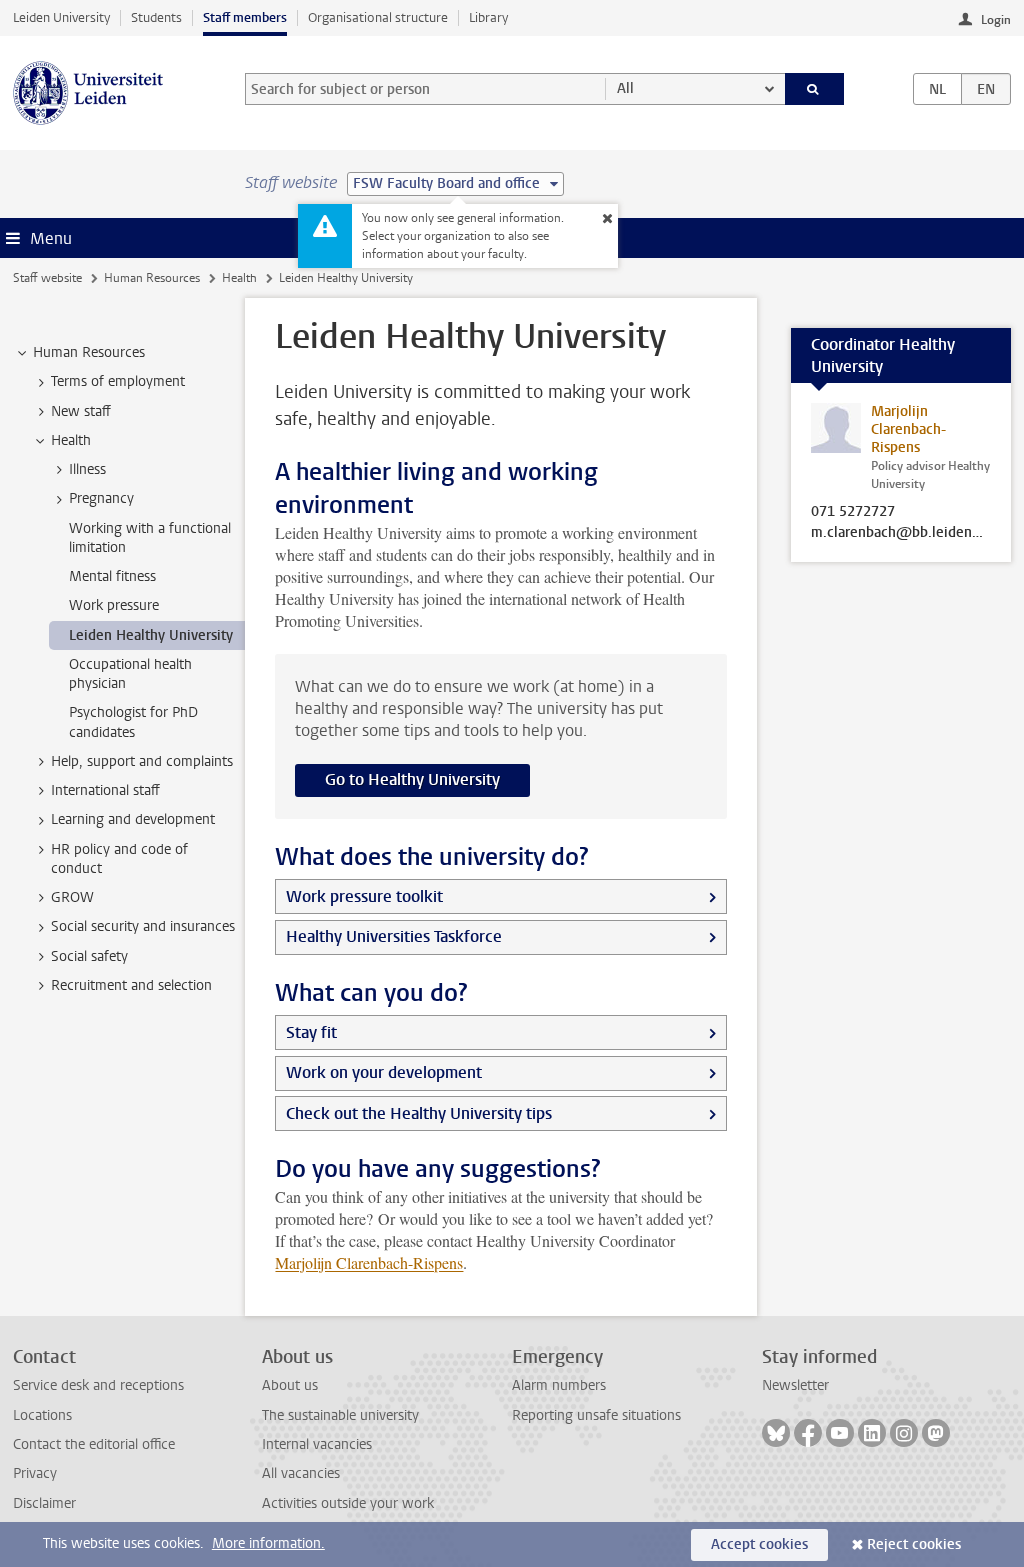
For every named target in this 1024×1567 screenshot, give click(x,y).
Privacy (35, 1473)
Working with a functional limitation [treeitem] (150, 538)
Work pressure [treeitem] (114, 605)
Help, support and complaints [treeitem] (142, 761)
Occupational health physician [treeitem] (130, 674)
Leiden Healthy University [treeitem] (151, 635)
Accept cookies (759, 1544)
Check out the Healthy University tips (419, 1113)
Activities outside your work (348, 1503)
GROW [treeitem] (72, 897)
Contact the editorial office (94, 1444)
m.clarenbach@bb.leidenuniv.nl (901, 533)
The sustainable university (340, 1415)
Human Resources (152, 278)
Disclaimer (44, 1503)
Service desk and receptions (98, 1385)
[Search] (815, 89)
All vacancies (301, 1473)
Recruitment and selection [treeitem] (131, 985)
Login (996, 20)
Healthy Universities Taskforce (394, 936)
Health (239, 278)
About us (290, 1385)
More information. (268, 1543)
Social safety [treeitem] (89, 956)
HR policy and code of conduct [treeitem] (119, 859)
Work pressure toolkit (364, 896)
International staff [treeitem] (105, 790)
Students (156, 17)
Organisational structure (378, 17)
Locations (42, 1415)
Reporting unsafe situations (596, 1415)
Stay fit (311, 1032)
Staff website (47, 278)
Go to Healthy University (412, 779)
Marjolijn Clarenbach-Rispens (369, 1262)
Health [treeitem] (71, 440)
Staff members (245, 17)
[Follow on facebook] (808, 1433)
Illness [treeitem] (87, 469)
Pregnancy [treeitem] (101, 498)
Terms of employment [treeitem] (118, 381)
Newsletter (795, 1385)
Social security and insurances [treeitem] (143, 926)
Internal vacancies (317, 1444)
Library (488, 17)
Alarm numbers (559, 1385)
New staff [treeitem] (81, 411)
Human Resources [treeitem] (89, 352)
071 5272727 (853, 512)
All (625, 88)
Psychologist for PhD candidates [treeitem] (133, 722)
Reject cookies (914, 1544)
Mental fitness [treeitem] (112, 576)
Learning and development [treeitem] (133, 819)
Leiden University (61, 17)
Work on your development (384, 1072)
